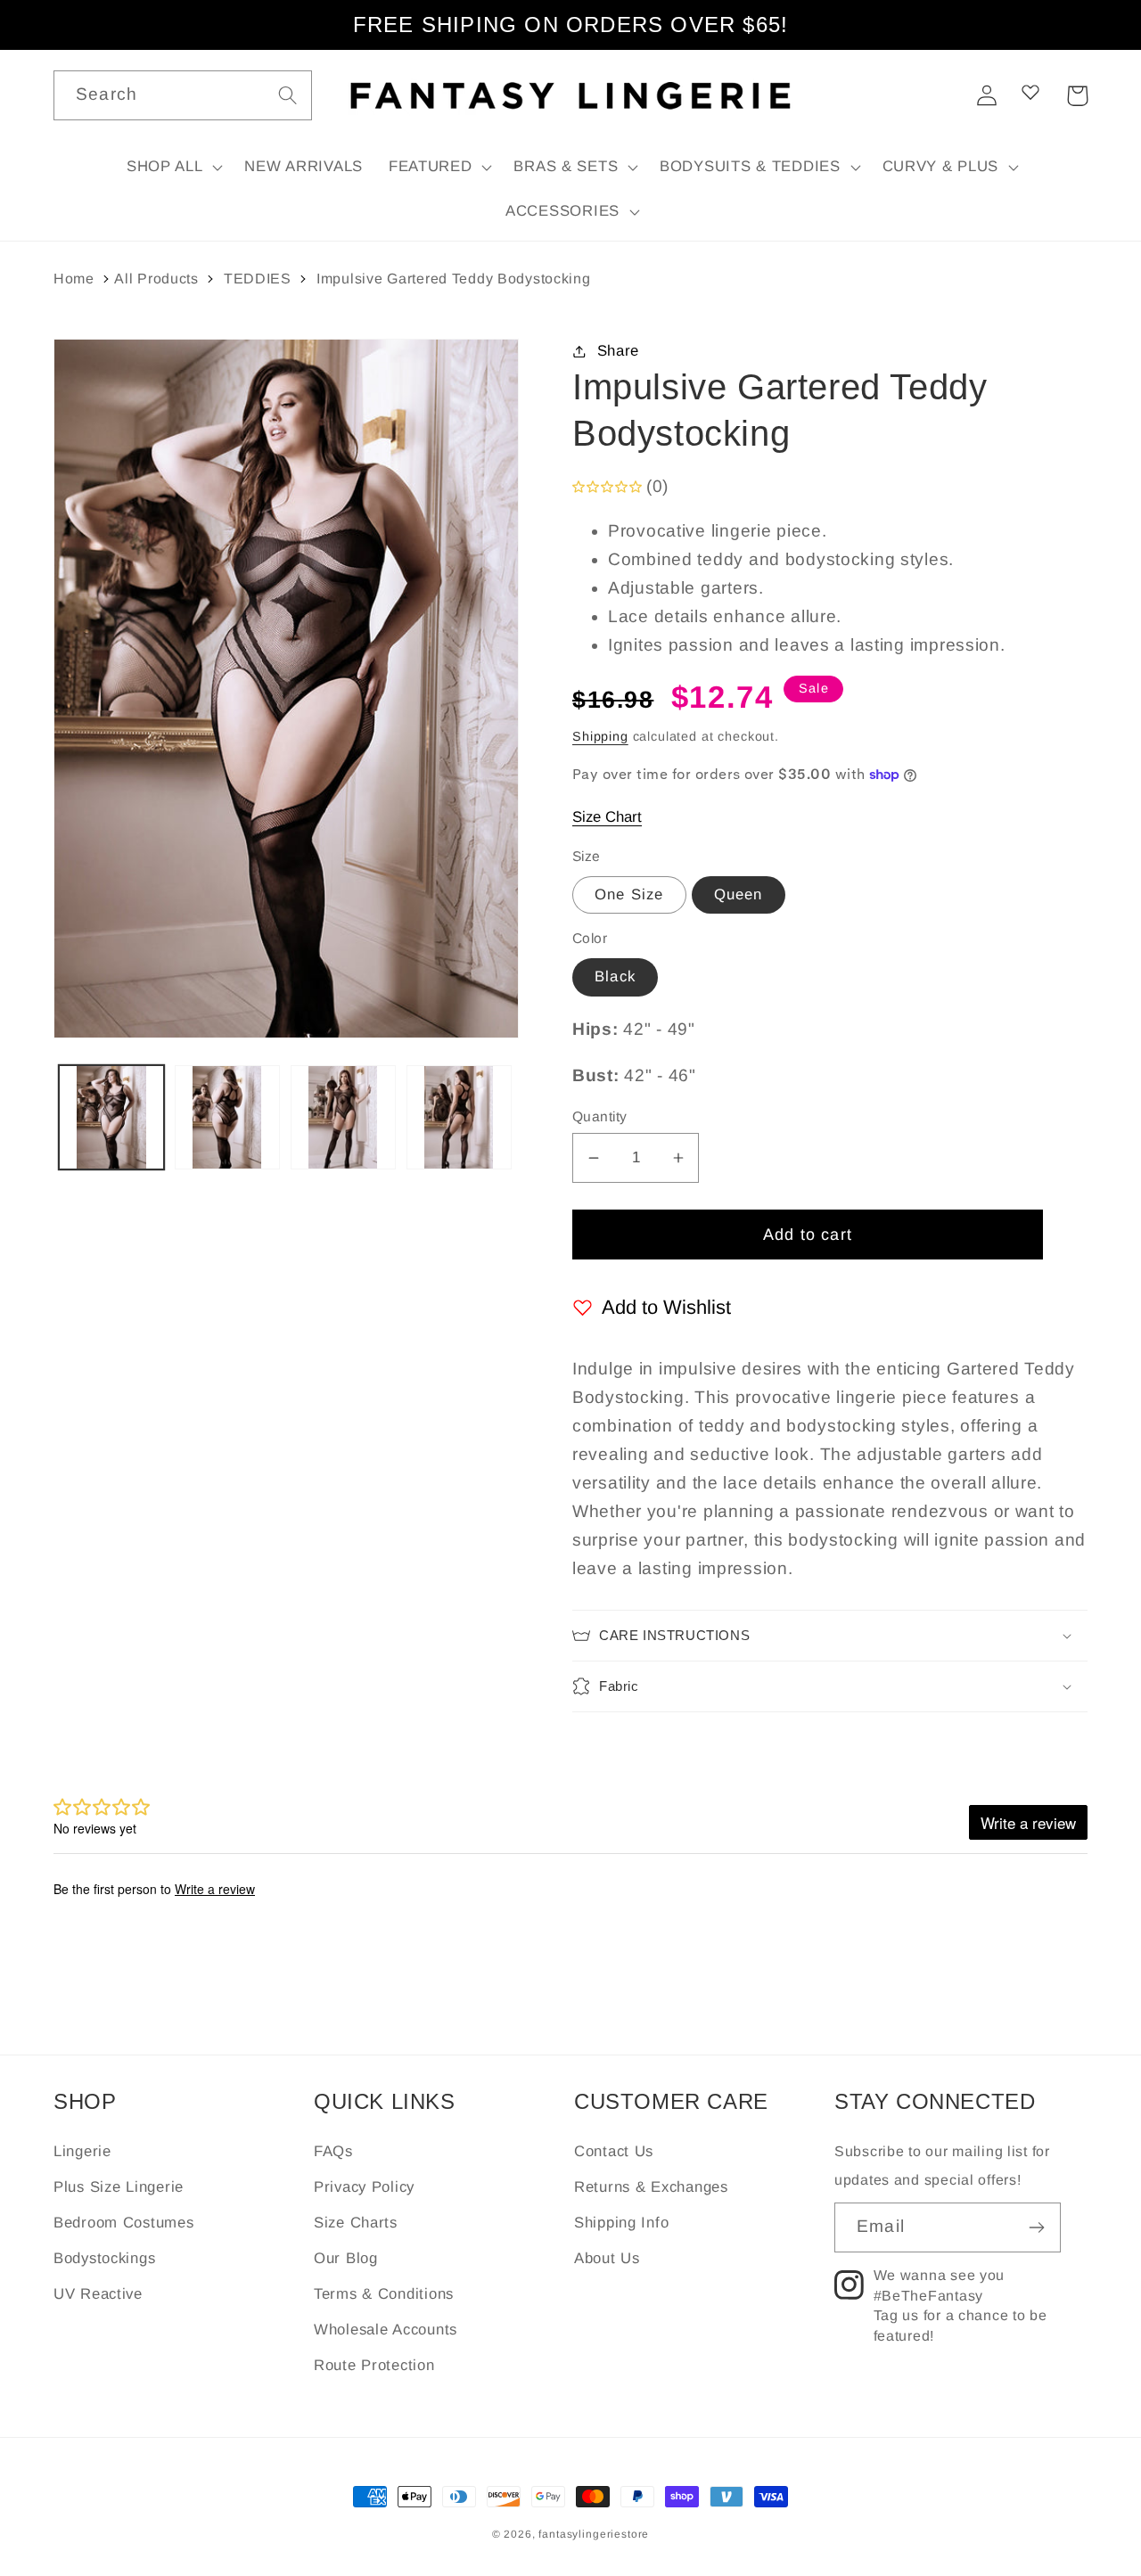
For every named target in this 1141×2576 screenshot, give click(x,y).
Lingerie (82, 2151)
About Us (607, 2258)
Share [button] (618, 351)
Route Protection (374, 2365)
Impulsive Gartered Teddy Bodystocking (454, 279)
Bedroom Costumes (124, 2223)
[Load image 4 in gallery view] (459, 1118)
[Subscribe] (1036, 2227)
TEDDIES (258, 279)
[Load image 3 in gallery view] (343, 1118)
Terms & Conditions (384, 2294)
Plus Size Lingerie (119, 2187)
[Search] (287, 95)
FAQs (333, 2151)
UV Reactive (98, 2294)
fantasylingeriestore (594, 2534)
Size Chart (607, 817)
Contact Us (614, 2151)
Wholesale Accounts (386, 2330)
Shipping (600, 736)
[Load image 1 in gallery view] (111, 1118)
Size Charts (356, 2223)
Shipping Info (621, 2223)
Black (615, 976)
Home (74, 279)
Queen (739, 894)
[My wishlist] (1030, 92)
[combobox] (183, 95)
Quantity (600, 1116)
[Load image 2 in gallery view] (227, 1118)
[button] (172, 168)
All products (156, 279)
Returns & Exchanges (651, 2187)
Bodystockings (104, 2258)
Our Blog (346, 2258)
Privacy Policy (364, 2187)
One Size (629, 894)
